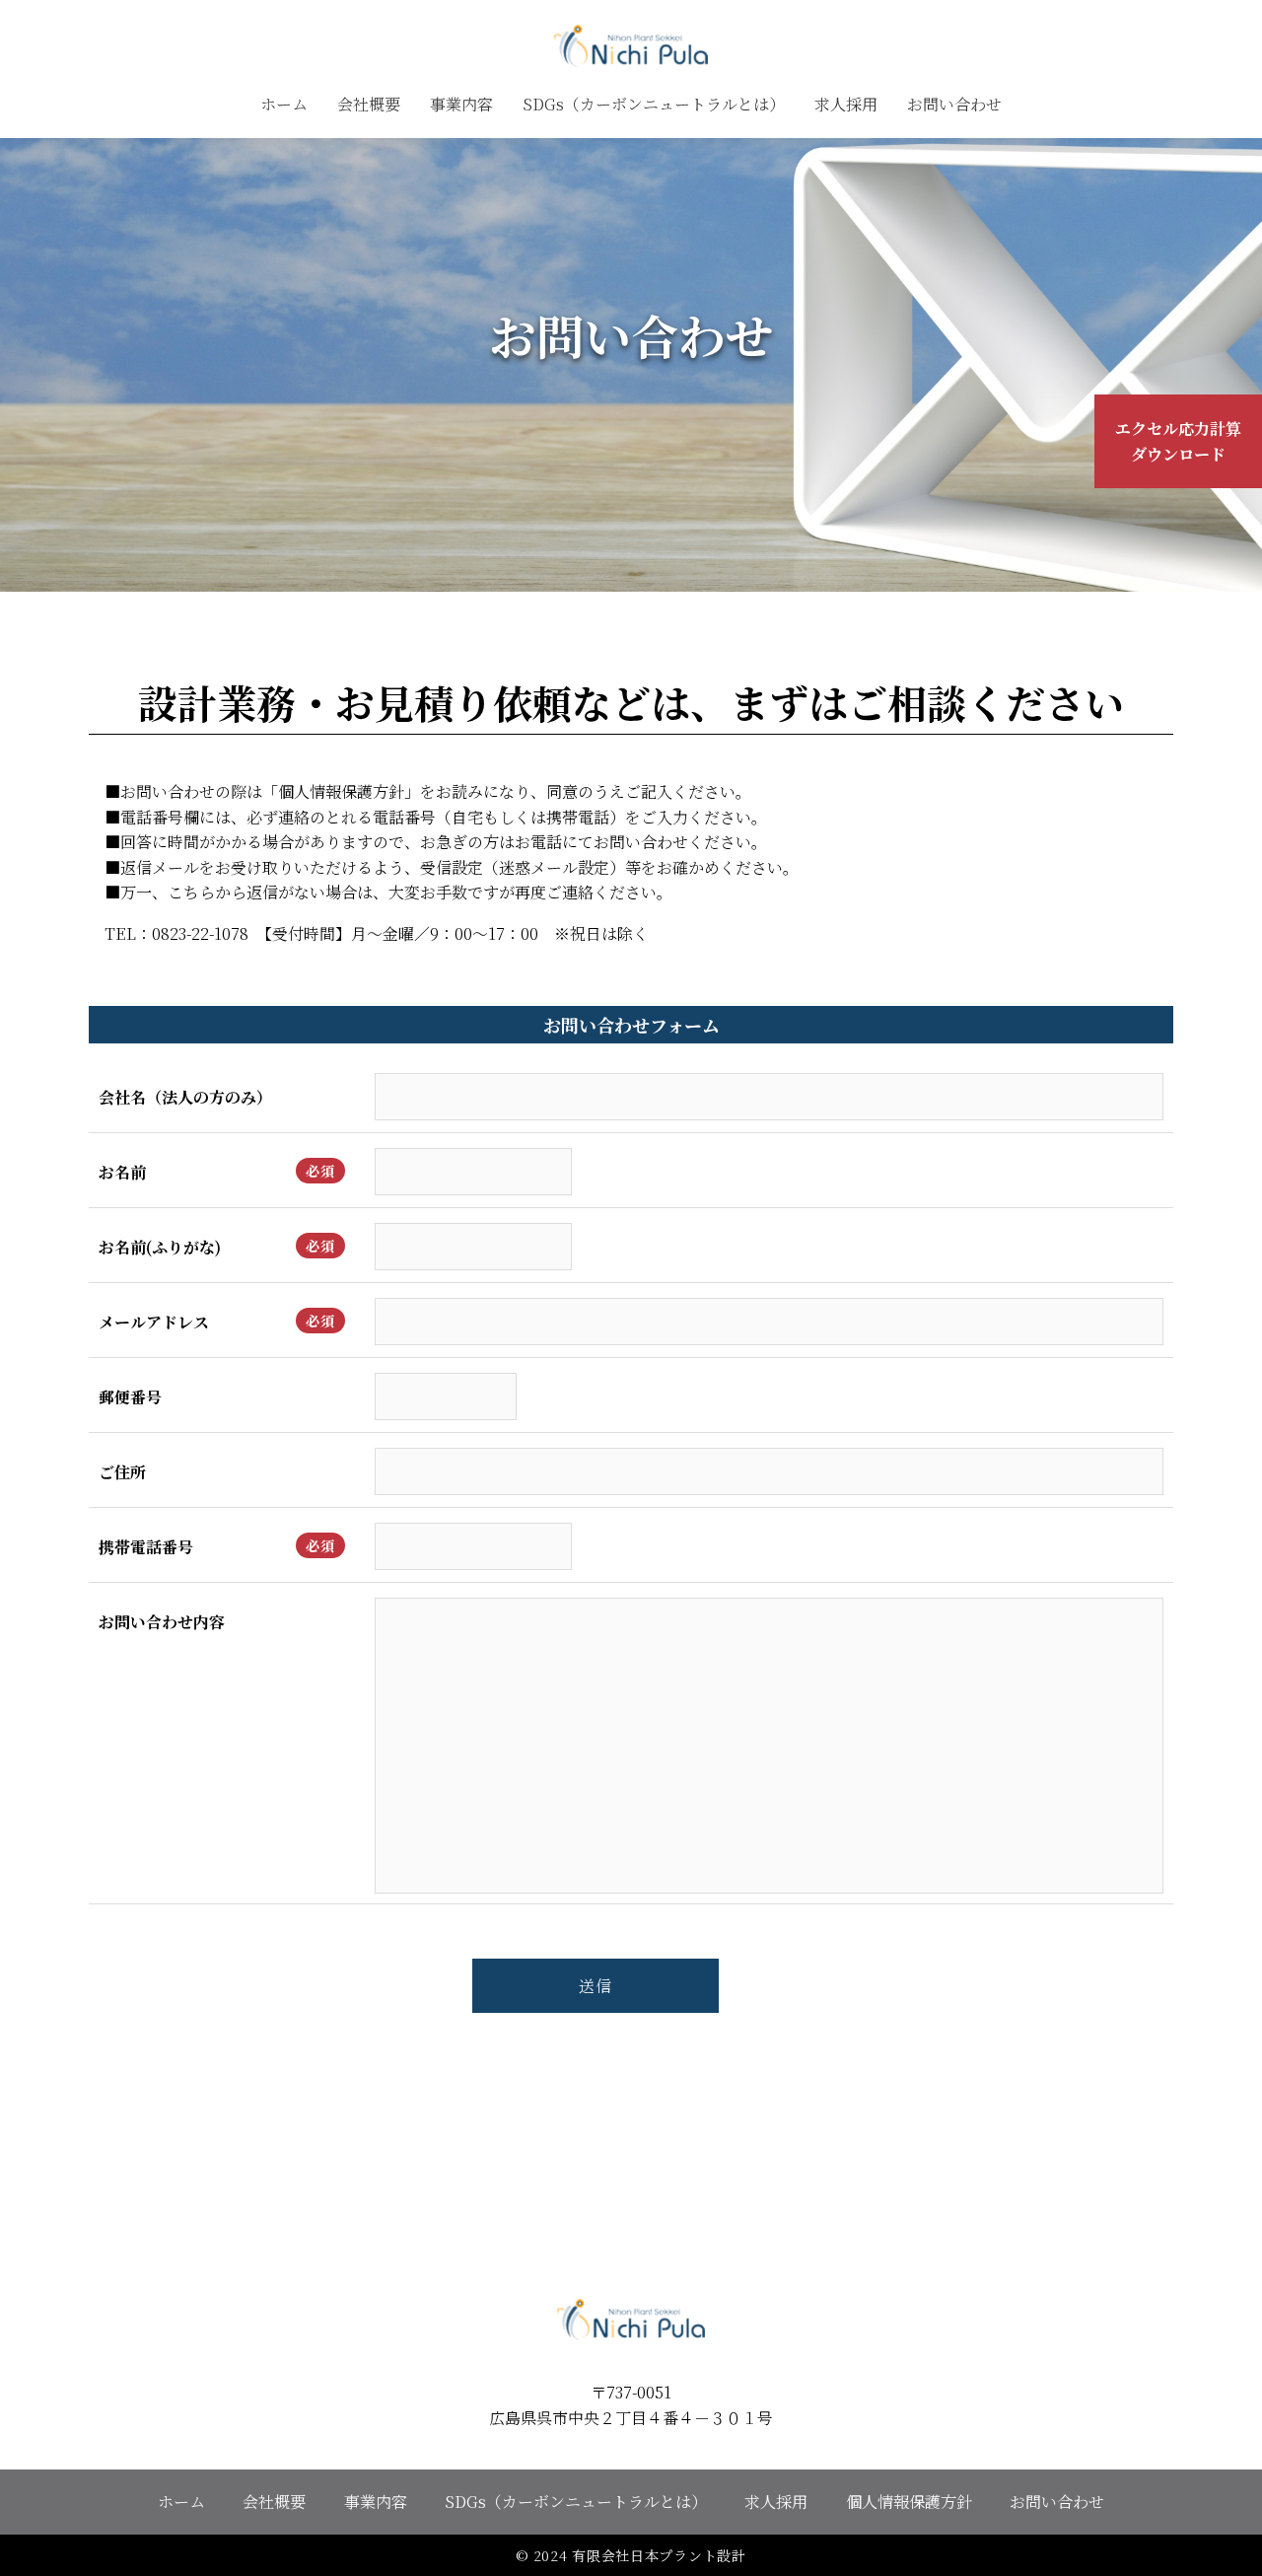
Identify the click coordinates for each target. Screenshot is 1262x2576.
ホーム (284, 104)
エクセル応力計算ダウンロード (1178, 441)
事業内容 (461, 104)
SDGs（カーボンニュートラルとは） (654, 104)
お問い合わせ (954, 104)
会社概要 (369, 104)
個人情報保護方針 (909, 2502)
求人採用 (846, 104)
